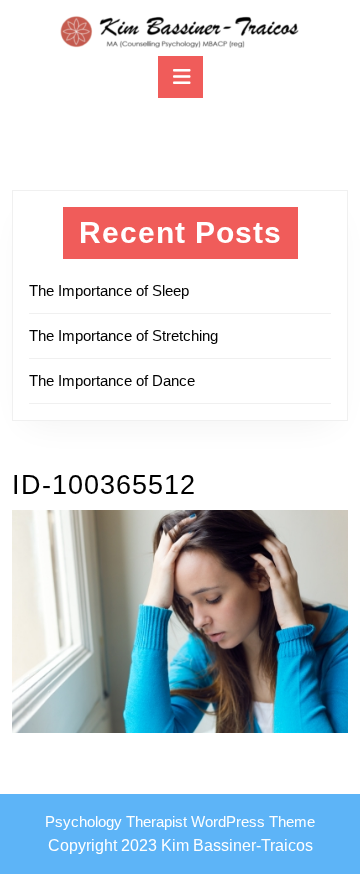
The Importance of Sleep (109, 290)
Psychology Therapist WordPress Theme (180, 821)
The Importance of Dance (112, 380)
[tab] (180, 77)
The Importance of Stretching (123, 335)
